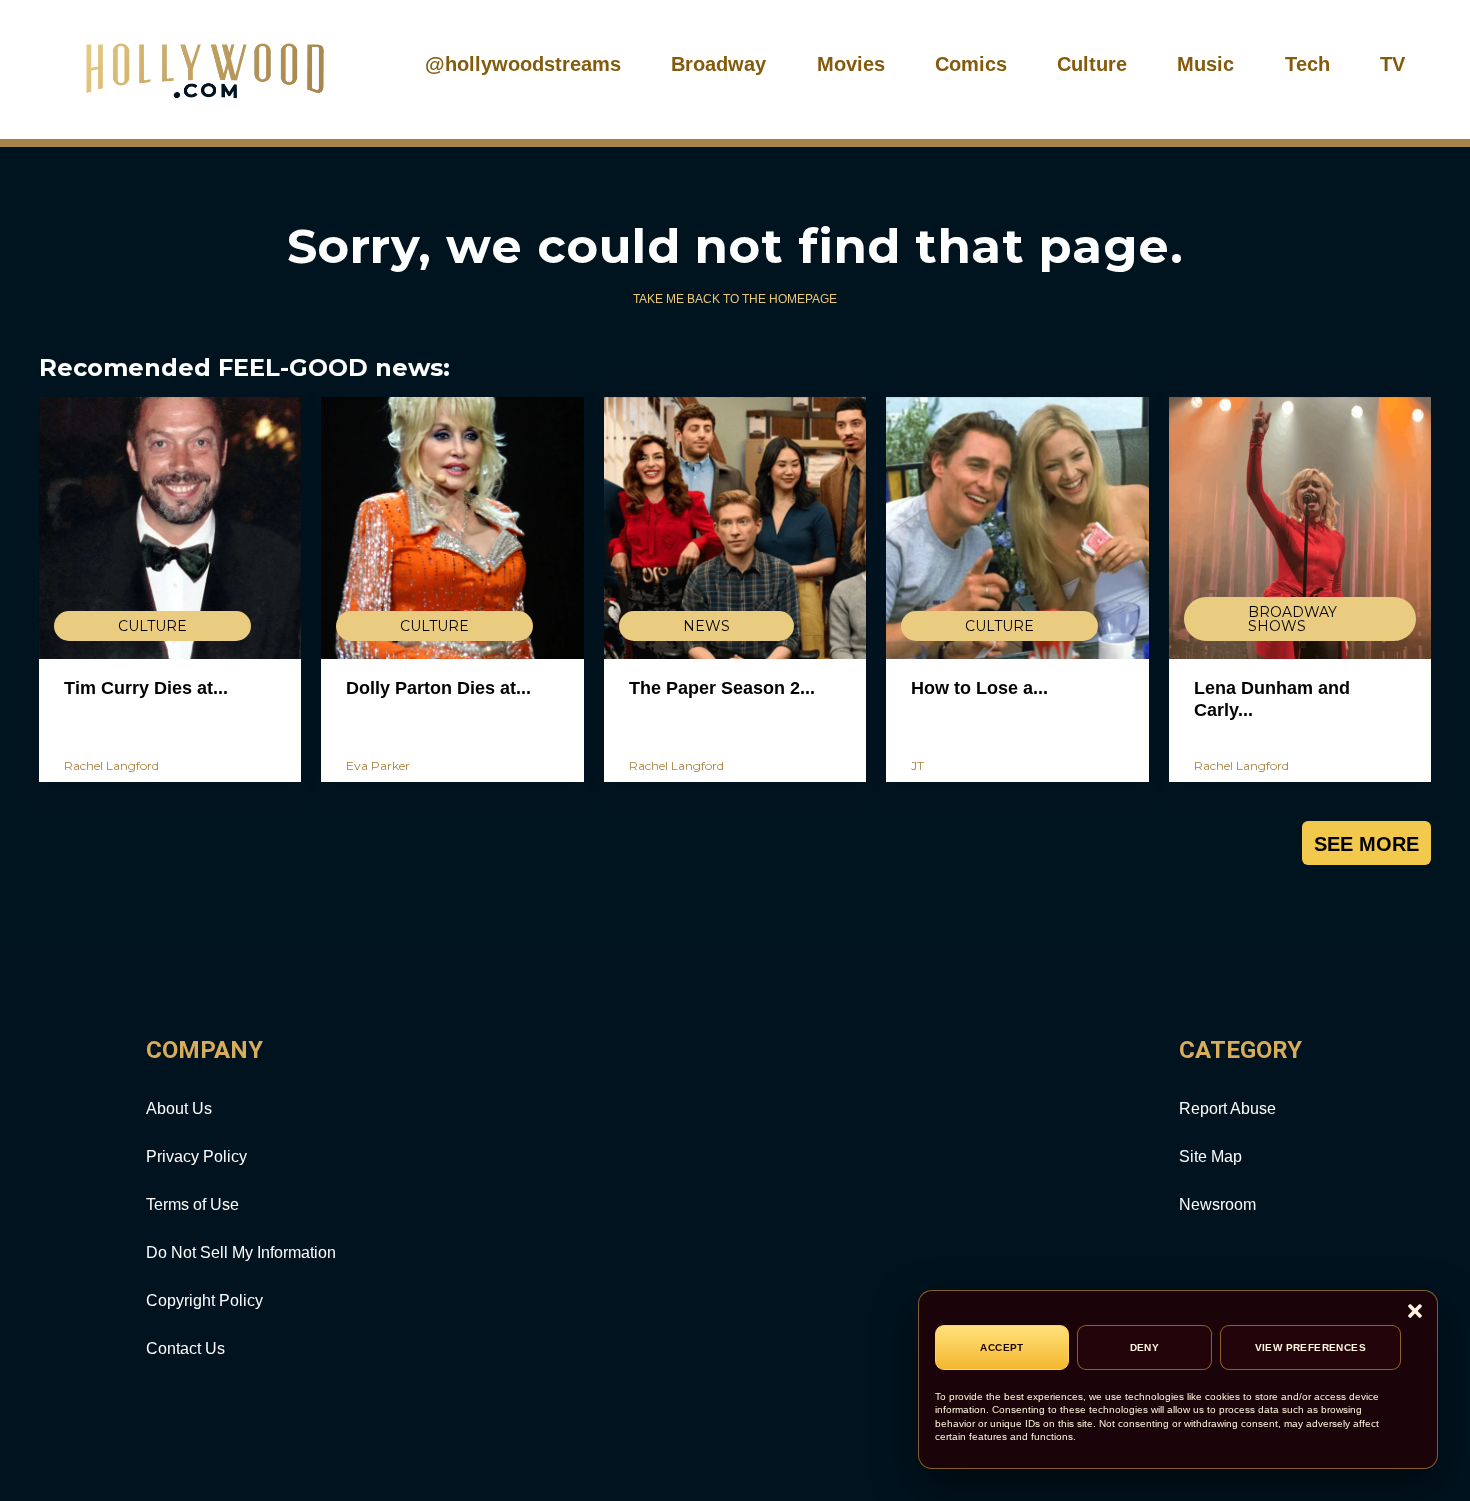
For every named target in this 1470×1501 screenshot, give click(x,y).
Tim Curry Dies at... (146, 688)
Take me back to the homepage (735, 299)
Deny (1145, 1347)
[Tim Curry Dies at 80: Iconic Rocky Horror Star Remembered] (170, 528)
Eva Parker (378, 765)
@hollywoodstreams (523, 64)
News (706, 626)
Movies (851, 64)
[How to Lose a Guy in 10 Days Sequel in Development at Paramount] (1017, 528)
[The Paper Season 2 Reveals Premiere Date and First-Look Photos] (735, 528)
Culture (1092, 64)
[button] (1415, 1312)
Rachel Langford (111, 765)
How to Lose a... (979, 688)
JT (917, 765)
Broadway (718, 64)
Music (1205, 64)
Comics (971, 64)
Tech (1307, 64)
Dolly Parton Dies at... (438, 688)
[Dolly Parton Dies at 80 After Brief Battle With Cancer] (452, 528)
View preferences (1310, 1347)
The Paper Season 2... (722, 688)
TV (1392, 64)
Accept (1001, 1347)
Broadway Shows (1292, 619)
